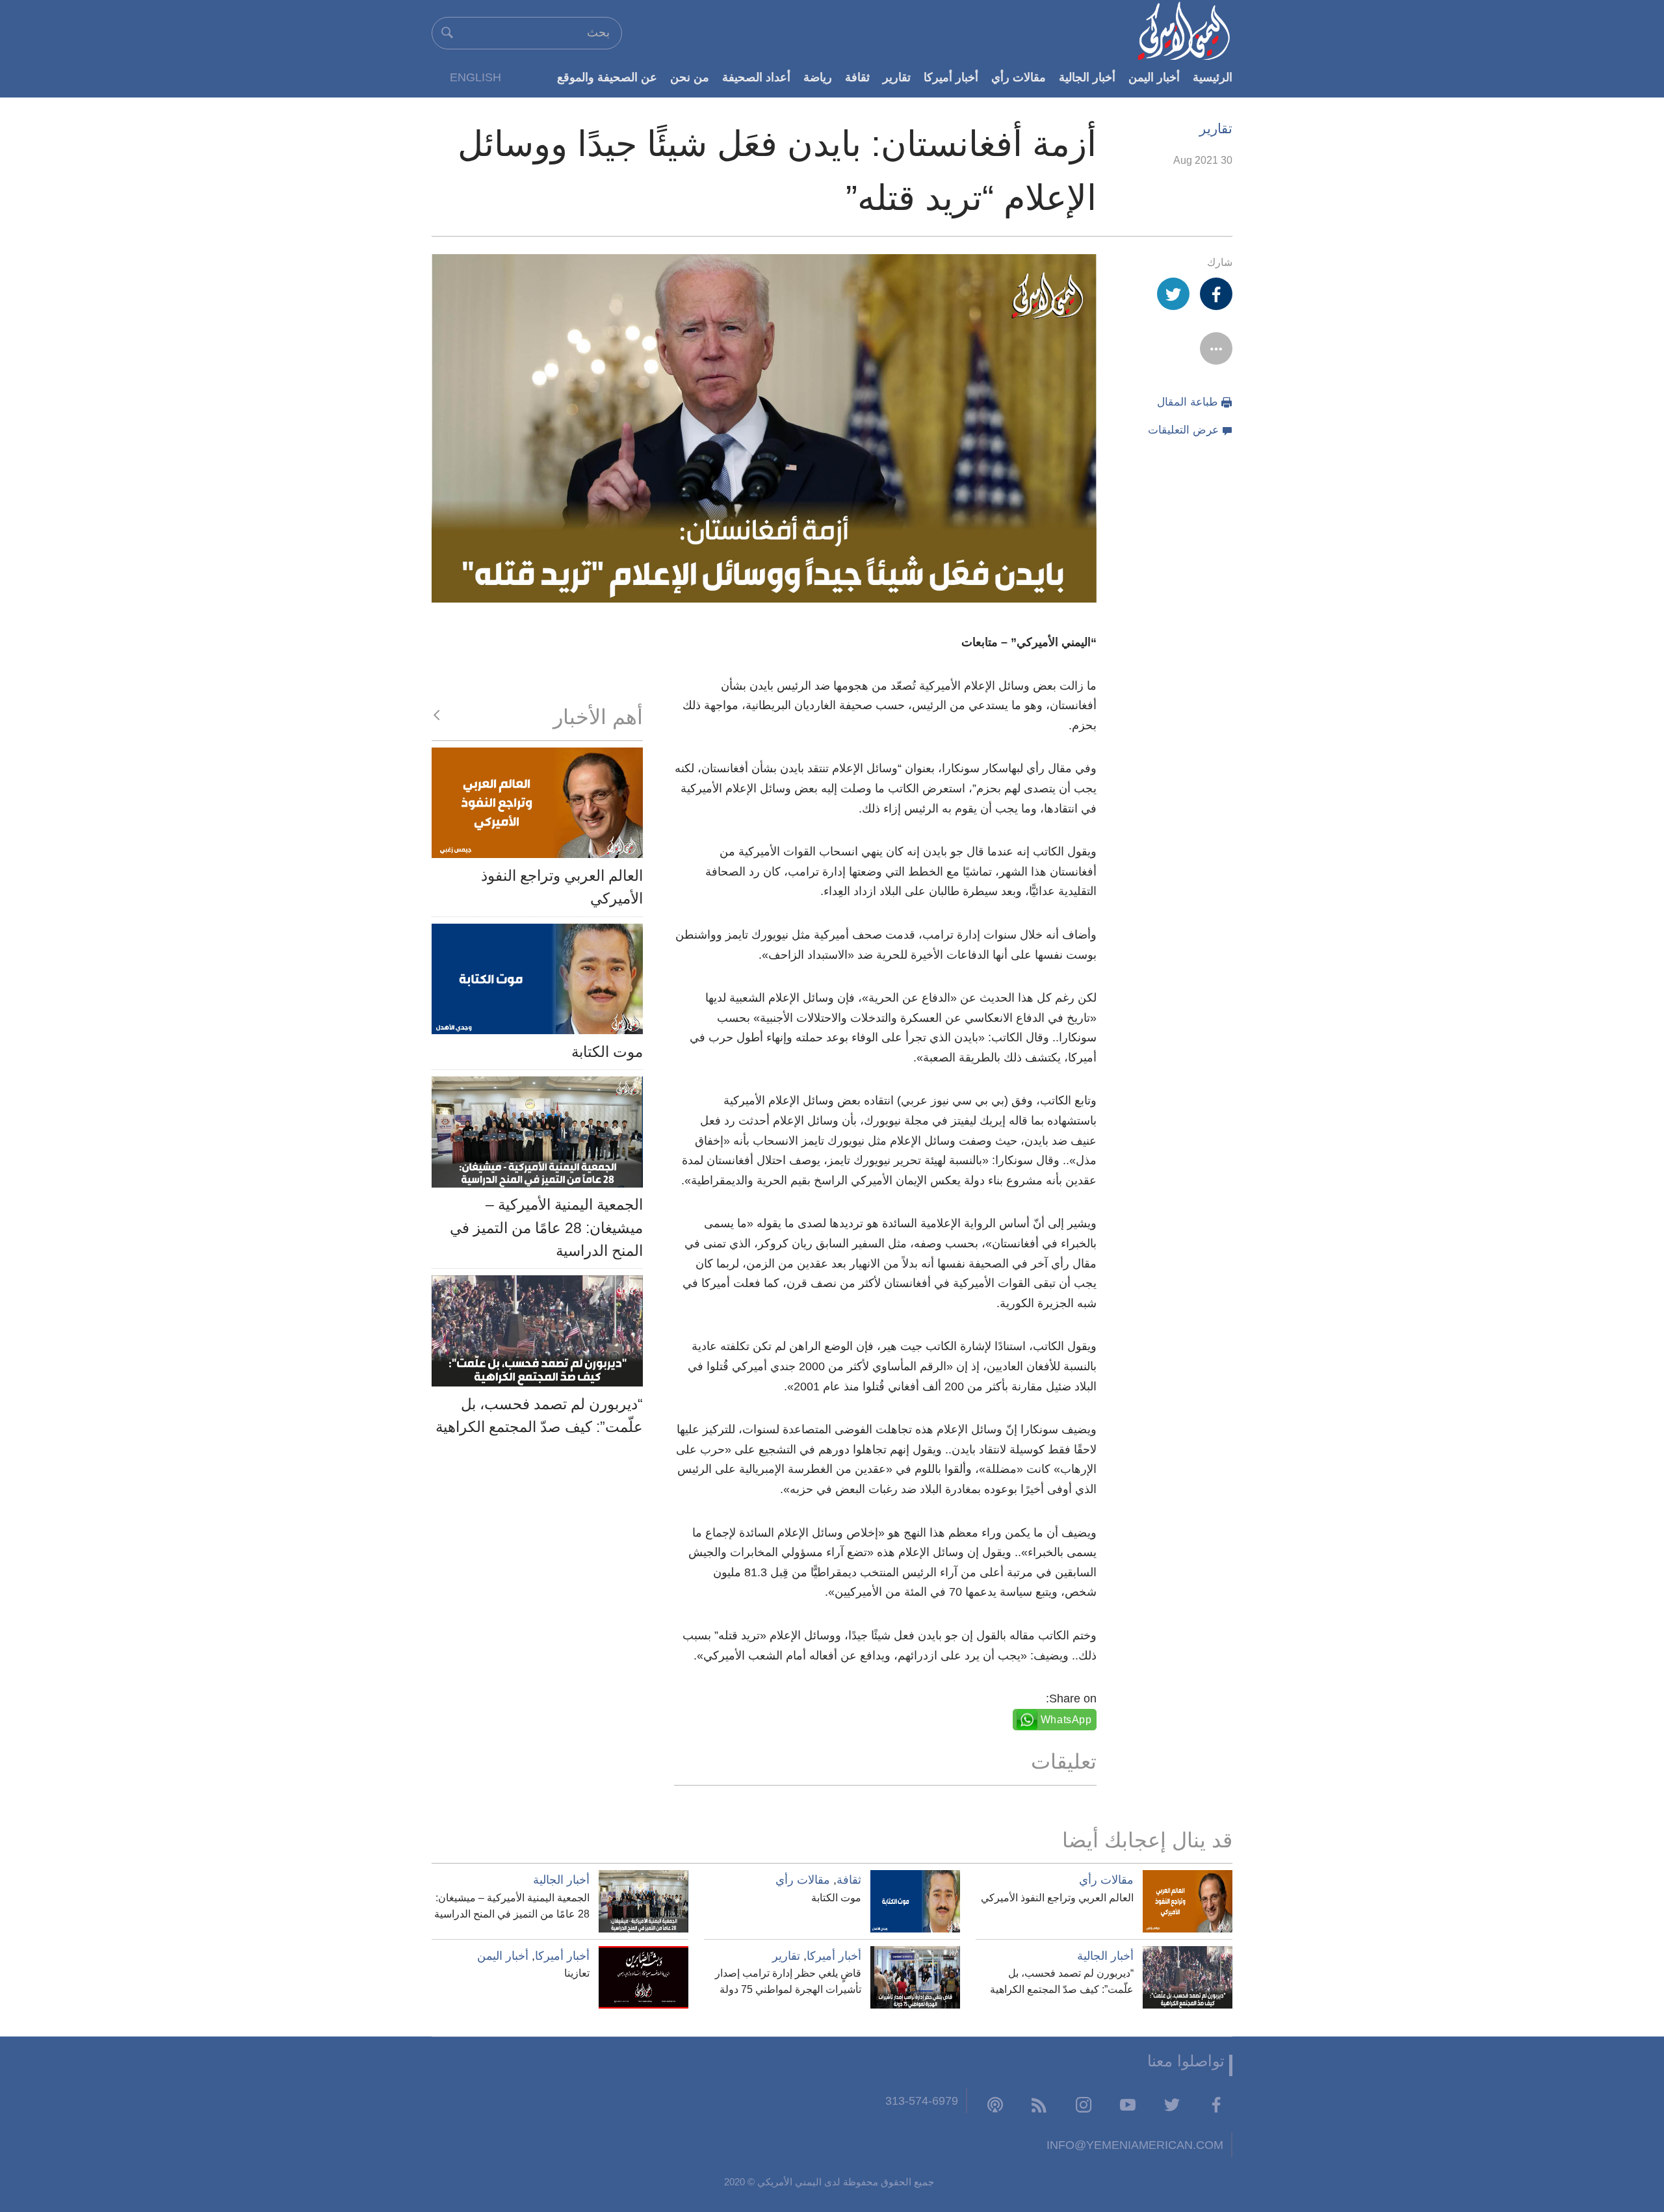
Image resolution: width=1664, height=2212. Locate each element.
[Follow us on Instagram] (1084, 2104)
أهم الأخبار (598, 717)
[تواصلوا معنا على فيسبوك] (1216, 2104)
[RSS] (1039, 2104)
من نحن (690, 77)
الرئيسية (1213, 77)
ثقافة (857, 77)
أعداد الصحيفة (756, 77)
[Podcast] (995, 2104)
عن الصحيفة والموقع (607, 77)
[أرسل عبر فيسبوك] (1216, 294)
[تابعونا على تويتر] (1172, 2104)
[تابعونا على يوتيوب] (1128, 2104)
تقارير (897, 77)
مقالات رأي (1019, 77)
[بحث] (447, 33)
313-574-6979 (922, 2101)
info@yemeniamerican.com (1135, 2145)
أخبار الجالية (1087, 77)
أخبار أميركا (951, 77)
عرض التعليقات (1183, 430)
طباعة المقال (1188, 402)
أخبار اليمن (1154, 77)
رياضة (818, 77)
